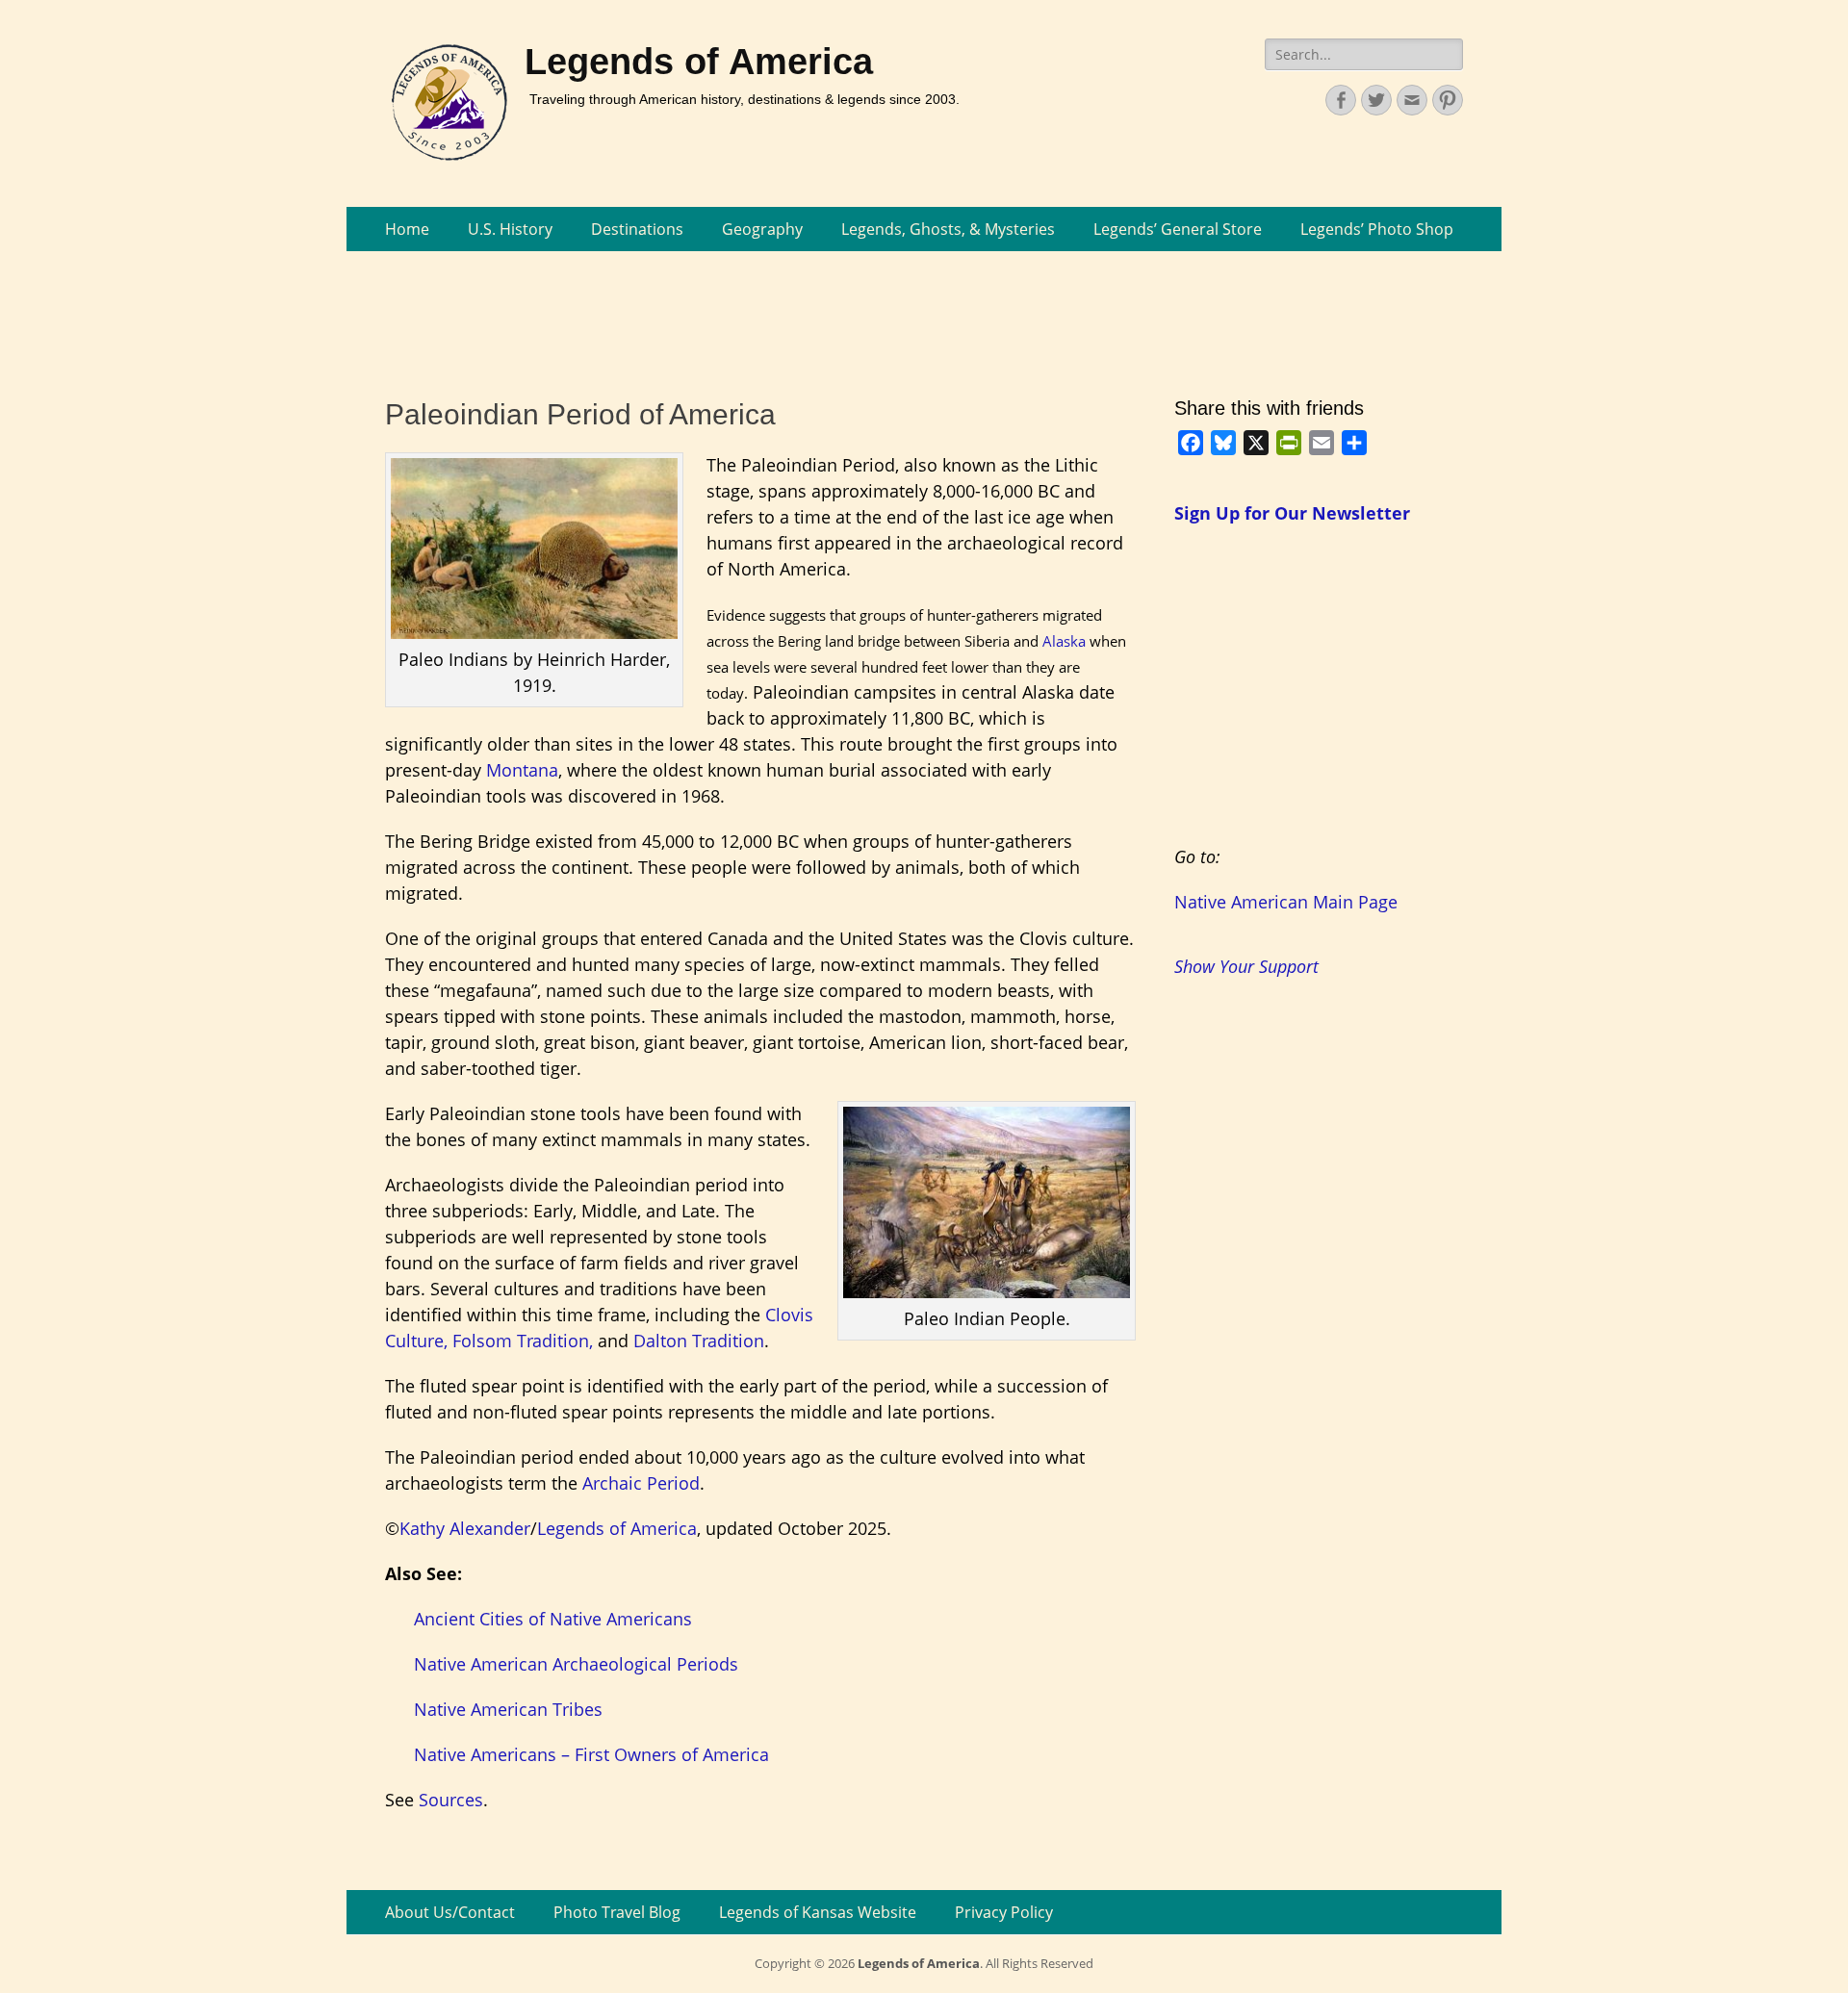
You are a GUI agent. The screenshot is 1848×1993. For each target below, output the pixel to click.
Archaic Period (641, 1483)
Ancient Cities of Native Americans (553, 1619)
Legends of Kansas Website (818, 1912)
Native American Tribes (508, 1709)
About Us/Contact (450, 1912)
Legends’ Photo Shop (1377, 229)
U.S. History (510, 229)
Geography (762, 229)
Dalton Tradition (699, 1341)
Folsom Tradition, (523, 1341)
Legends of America (699, 62)
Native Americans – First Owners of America (591, 1754)
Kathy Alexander (465, 1528)
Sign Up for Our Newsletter (1292, 513)
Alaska (1064, 641)
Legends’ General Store (1178, 229)
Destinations (637, 229)
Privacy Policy (1004, 1912)
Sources (451, 1800)
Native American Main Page (1286, 902)
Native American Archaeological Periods (576, 1664)
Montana (522, 770)
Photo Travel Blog (617, 1912)
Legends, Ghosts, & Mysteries (948, 229)
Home (407, 229)
